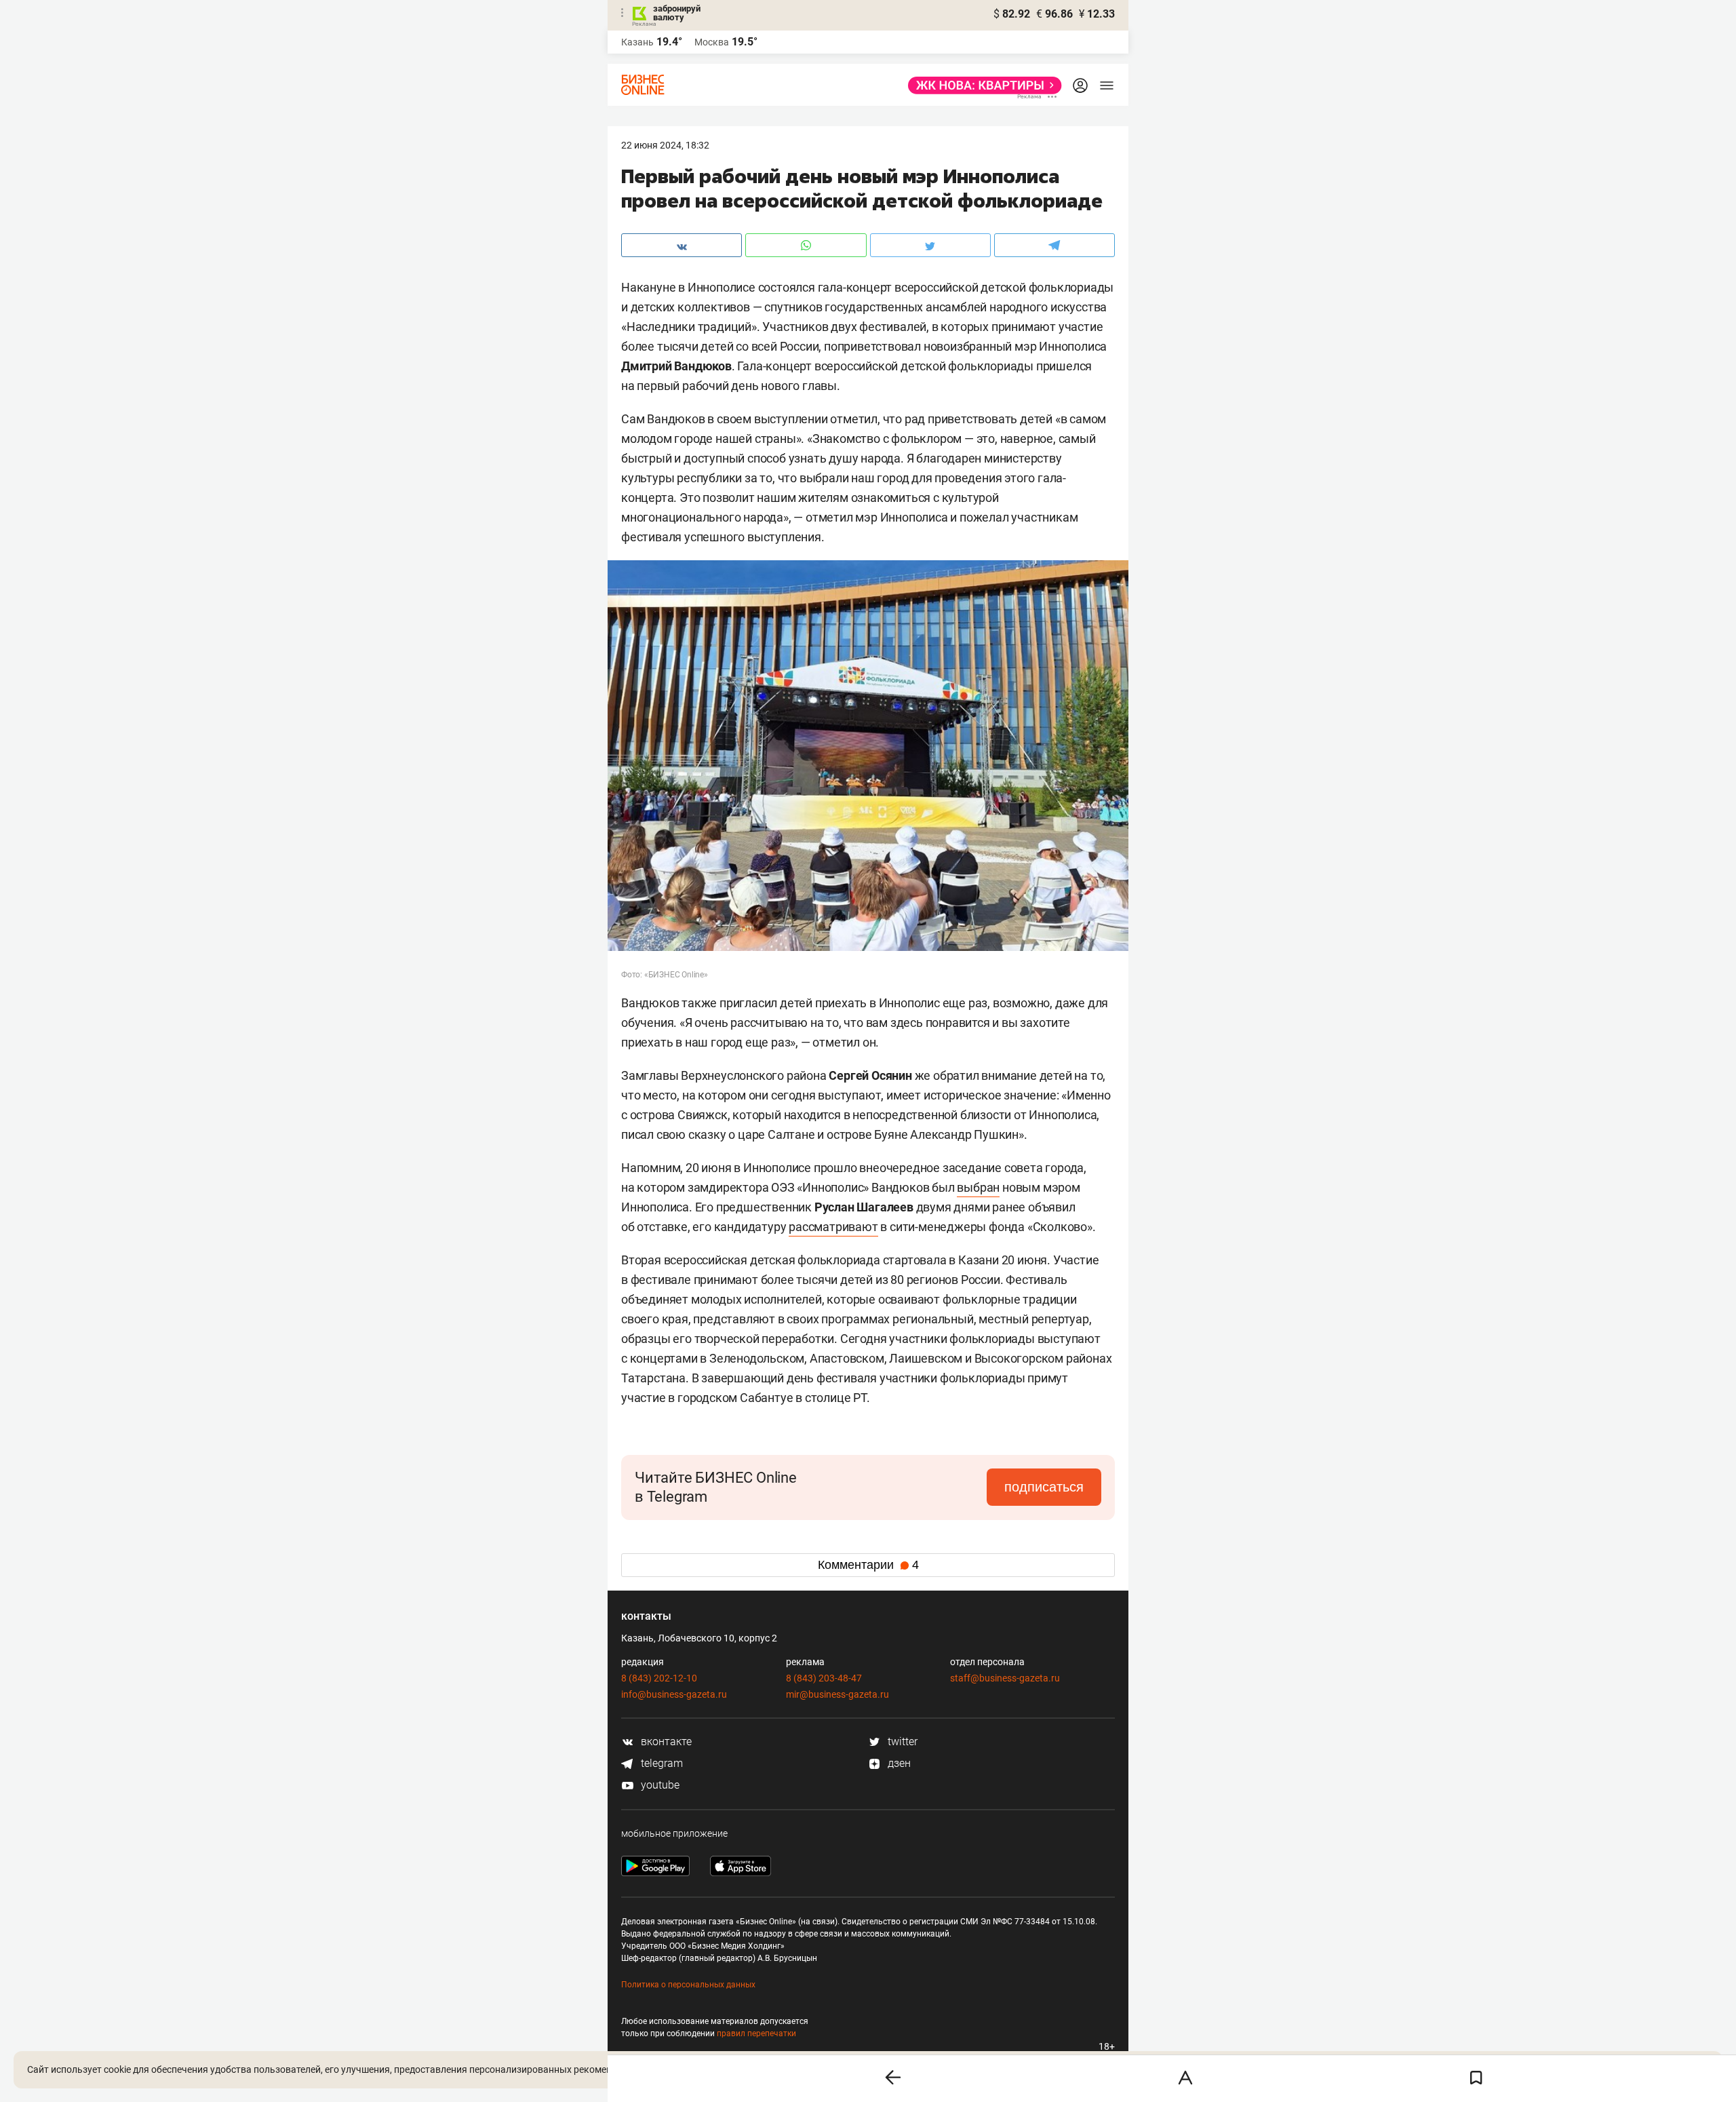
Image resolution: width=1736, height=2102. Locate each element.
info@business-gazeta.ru (674, 1694)
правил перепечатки (756, 2033)
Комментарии (868, 1565)
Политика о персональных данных (688, 1985)
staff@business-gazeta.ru (1005, 1678)
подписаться (1044, 1487)
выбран (978, 1187)
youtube (659, 1785)
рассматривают (833, 1227)
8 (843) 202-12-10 (659, 1678)
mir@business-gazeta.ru (837, 1694)
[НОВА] (981, 85)
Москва (712, 42)
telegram (660, 1763)
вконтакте (665, 1741)
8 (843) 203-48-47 (824, 1678)
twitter (901, 1741)
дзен (898, 1763)
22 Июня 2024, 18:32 (665, 145)
